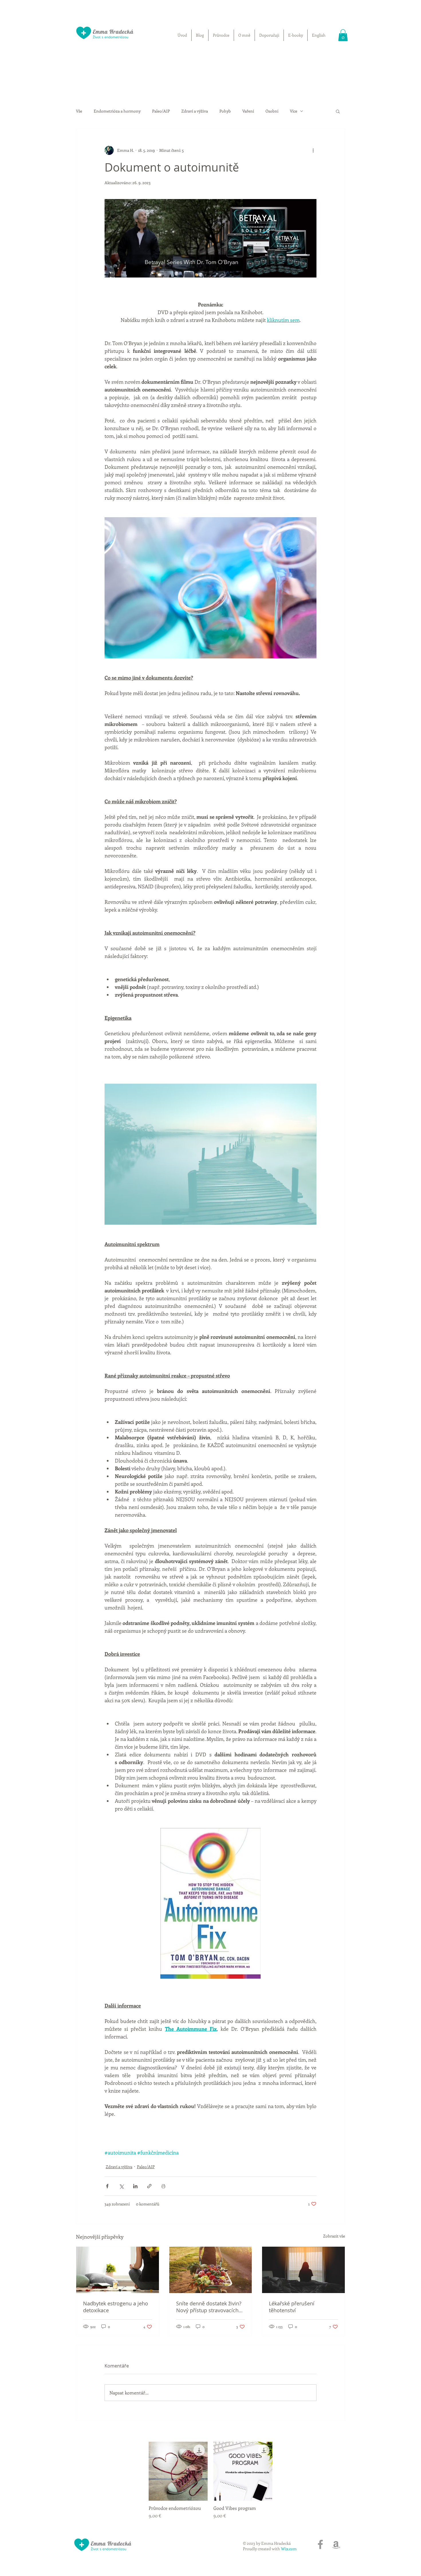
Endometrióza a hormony (117, 111)
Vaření (248, 111)
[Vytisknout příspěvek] (163, 2186)
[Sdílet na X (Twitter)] (121, 2186)
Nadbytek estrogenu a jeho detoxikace (116, 2307)
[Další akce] (313, 150)
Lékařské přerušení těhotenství (292, 2307)
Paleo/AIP (161, 111)
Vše (79, 111)
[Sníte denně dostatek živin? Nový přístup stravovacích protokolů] (211, 2270)
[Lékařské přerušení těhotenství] (303, 2270)
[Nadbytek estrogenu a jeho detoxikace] (118, 2270)
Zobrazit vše (334, 2236)
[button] (343, 35)
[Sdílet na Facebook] (107, 2186)
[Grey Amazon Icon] (336, 2544)
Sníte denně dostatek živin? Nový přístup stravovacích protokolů (209, 2307)
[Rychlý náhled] (178, 2471)
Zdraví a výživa (195, 111)
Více (294, 111)
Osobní (272, 111)
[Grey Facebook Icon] (320, 2544)
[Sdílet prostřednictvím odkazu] (149, 2186)
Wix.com (289, 2549)
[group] (210, 2480)
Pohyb (225, 111)
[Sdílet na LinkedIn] (135, 2186)
